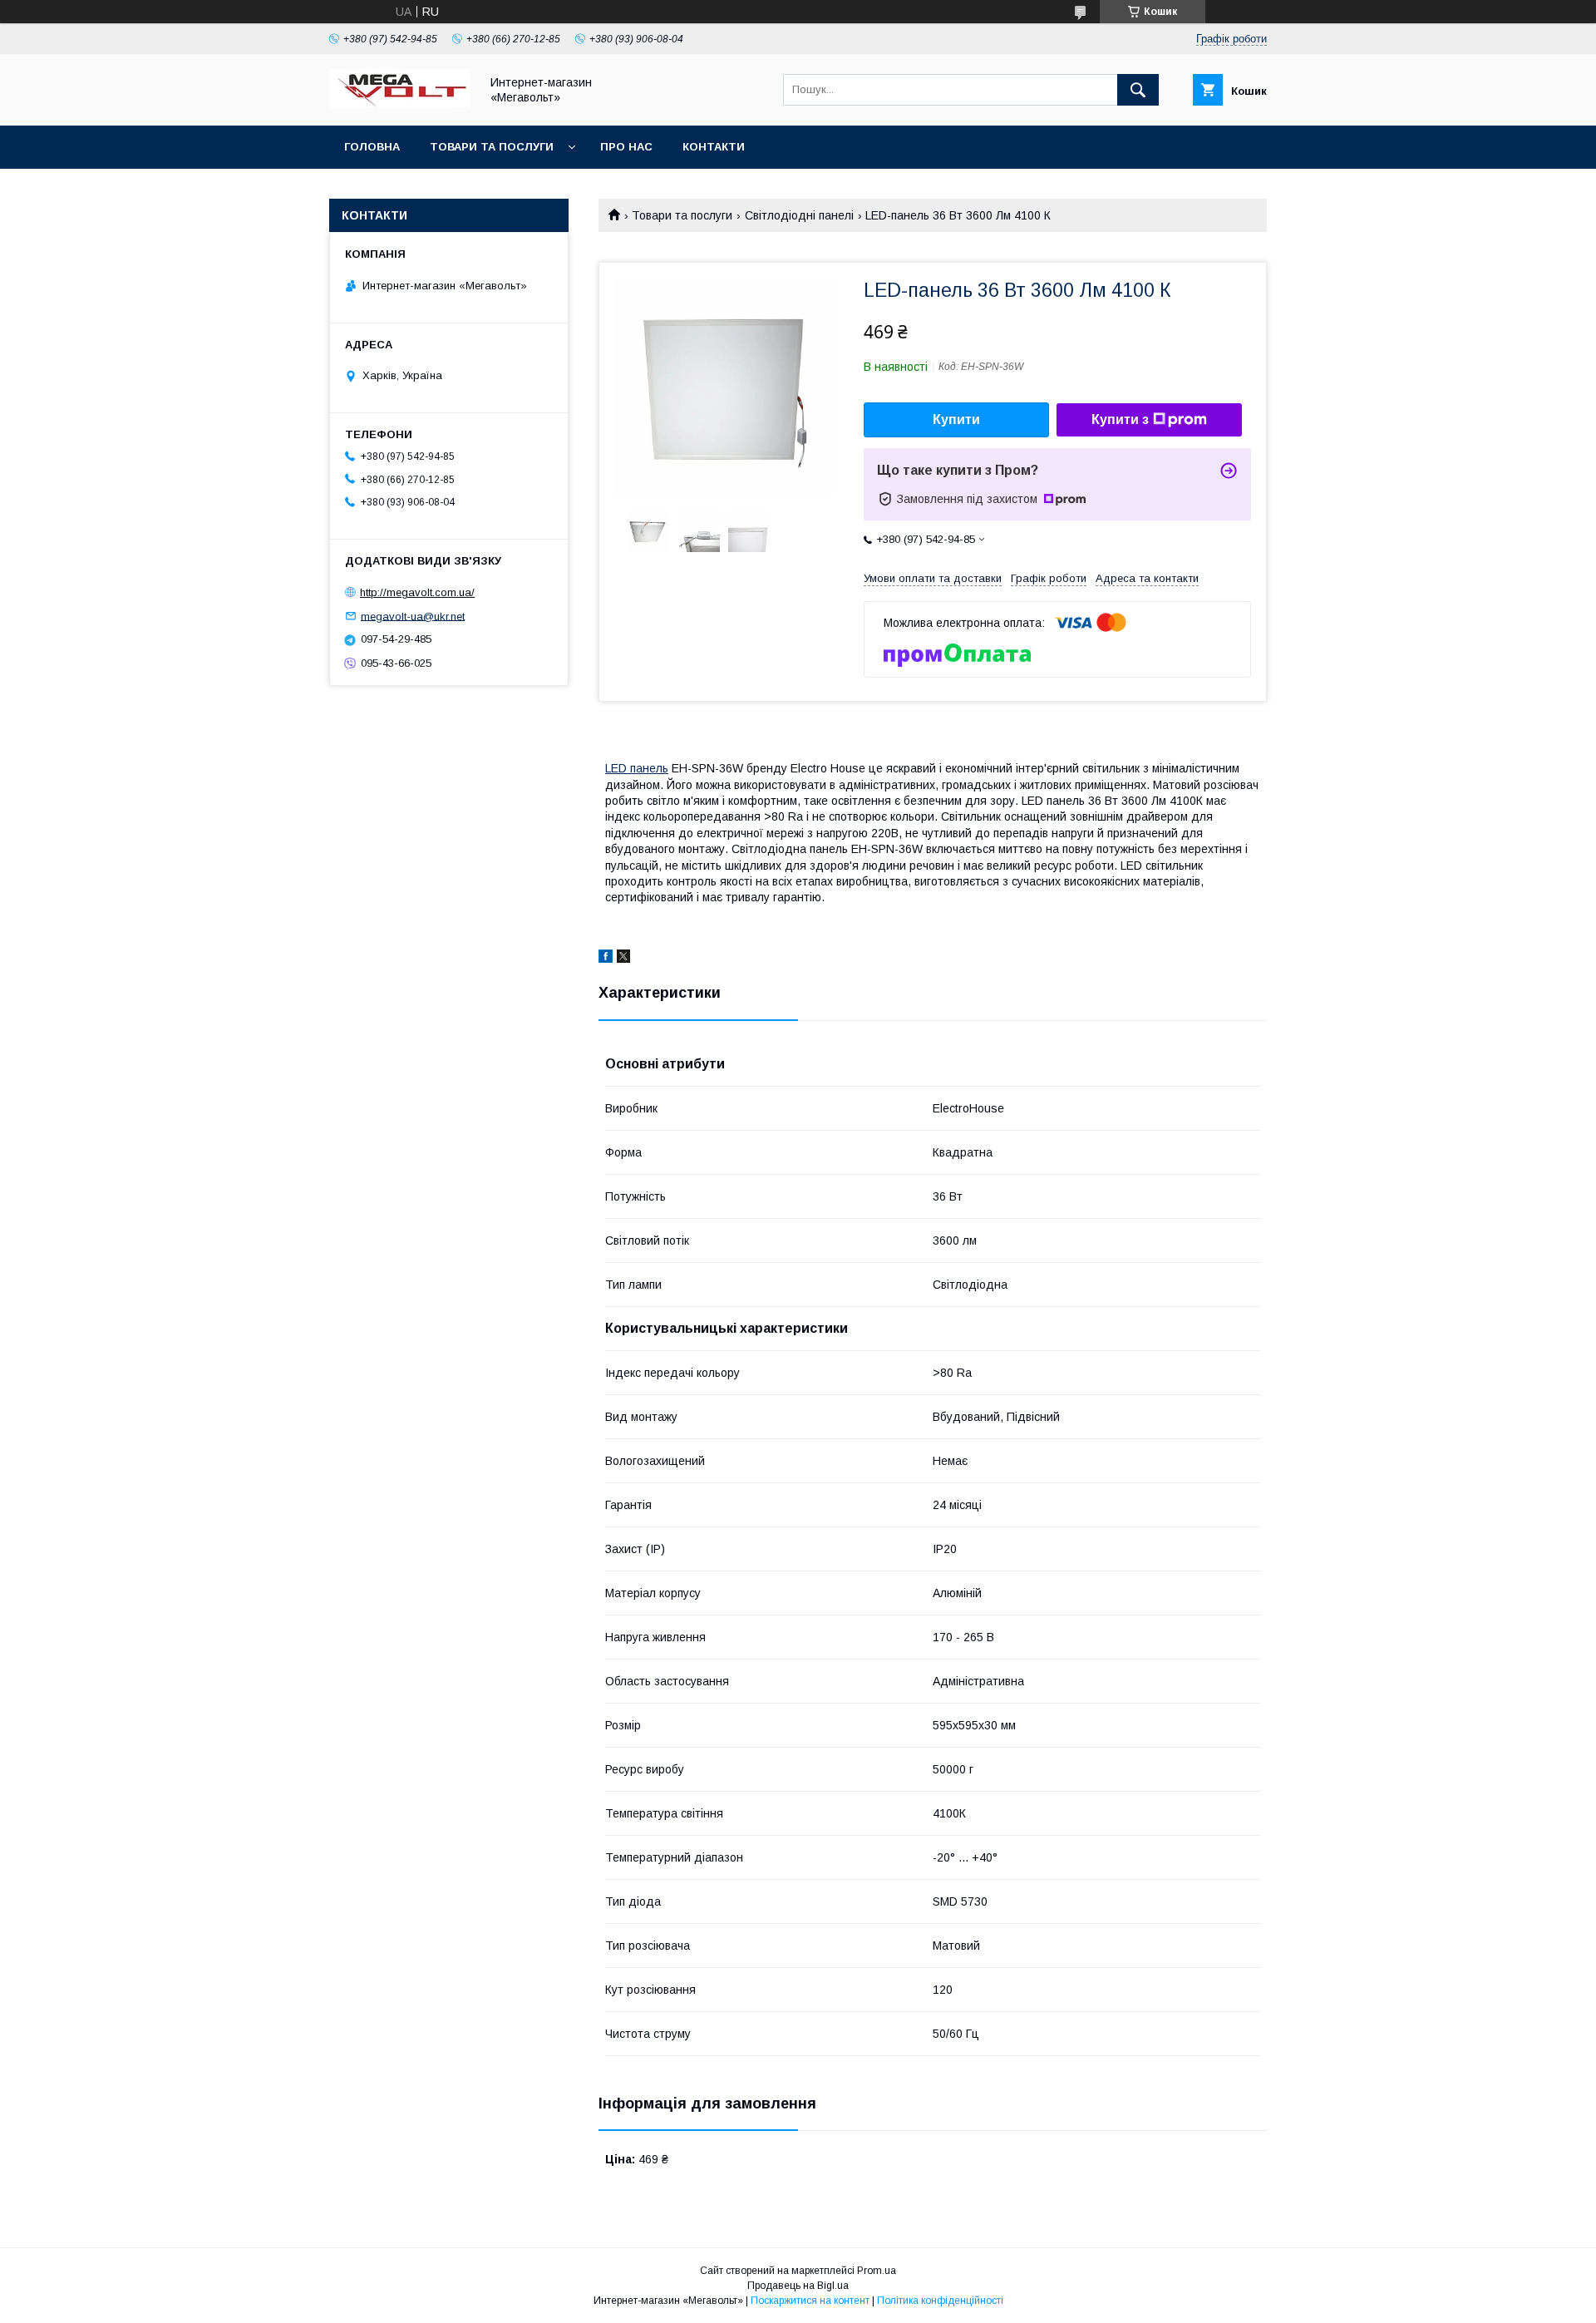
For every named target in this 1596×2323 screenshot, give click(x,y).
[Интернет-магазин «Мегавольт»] (400, 104)
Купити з (1120, 419)
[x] (623, 959)
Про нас (626, 147)
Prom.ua (877, 2271)
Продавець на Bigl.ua (798, 2286)
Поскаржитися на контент (810, 2301)
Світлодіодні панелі (799, 215)
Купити (956, 419)
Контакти (714, 147)
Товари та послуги (492, 147)
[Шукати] (1138, 90)
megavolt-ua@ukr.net (413, 616)
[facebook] (606, 959)
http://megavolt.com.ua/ (417, 592)
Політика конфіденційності (940, 2301)
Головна (372, 147)
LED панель (637, 768)
